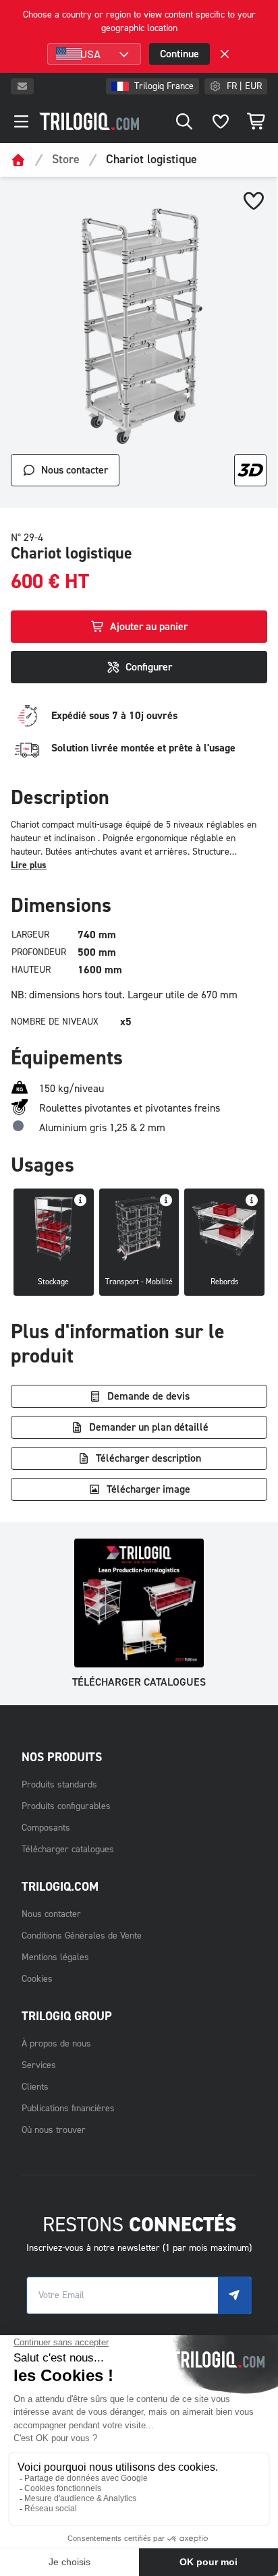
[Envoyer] (235, 2295)
